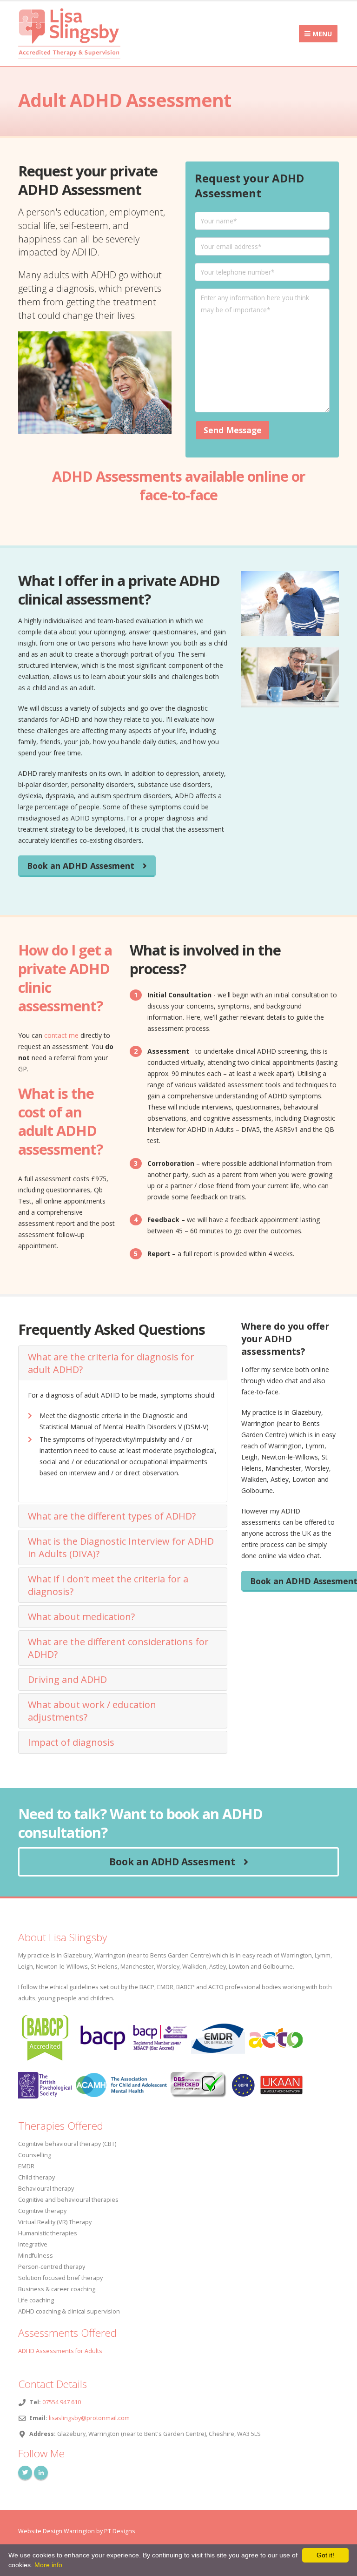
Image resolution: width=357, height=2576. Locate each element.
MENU (321, 34)
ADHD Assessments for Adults (60, 2351)
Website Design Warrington (56, 2531)
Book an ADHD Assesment (81, 866)
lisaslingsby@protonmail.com (89, 2418)
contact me (61, 1035)
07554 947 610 (62, 2402)
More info (48, 2565)
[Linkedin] (41, 2473)
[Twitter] (25, 2473)
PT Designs (120, 2531)
